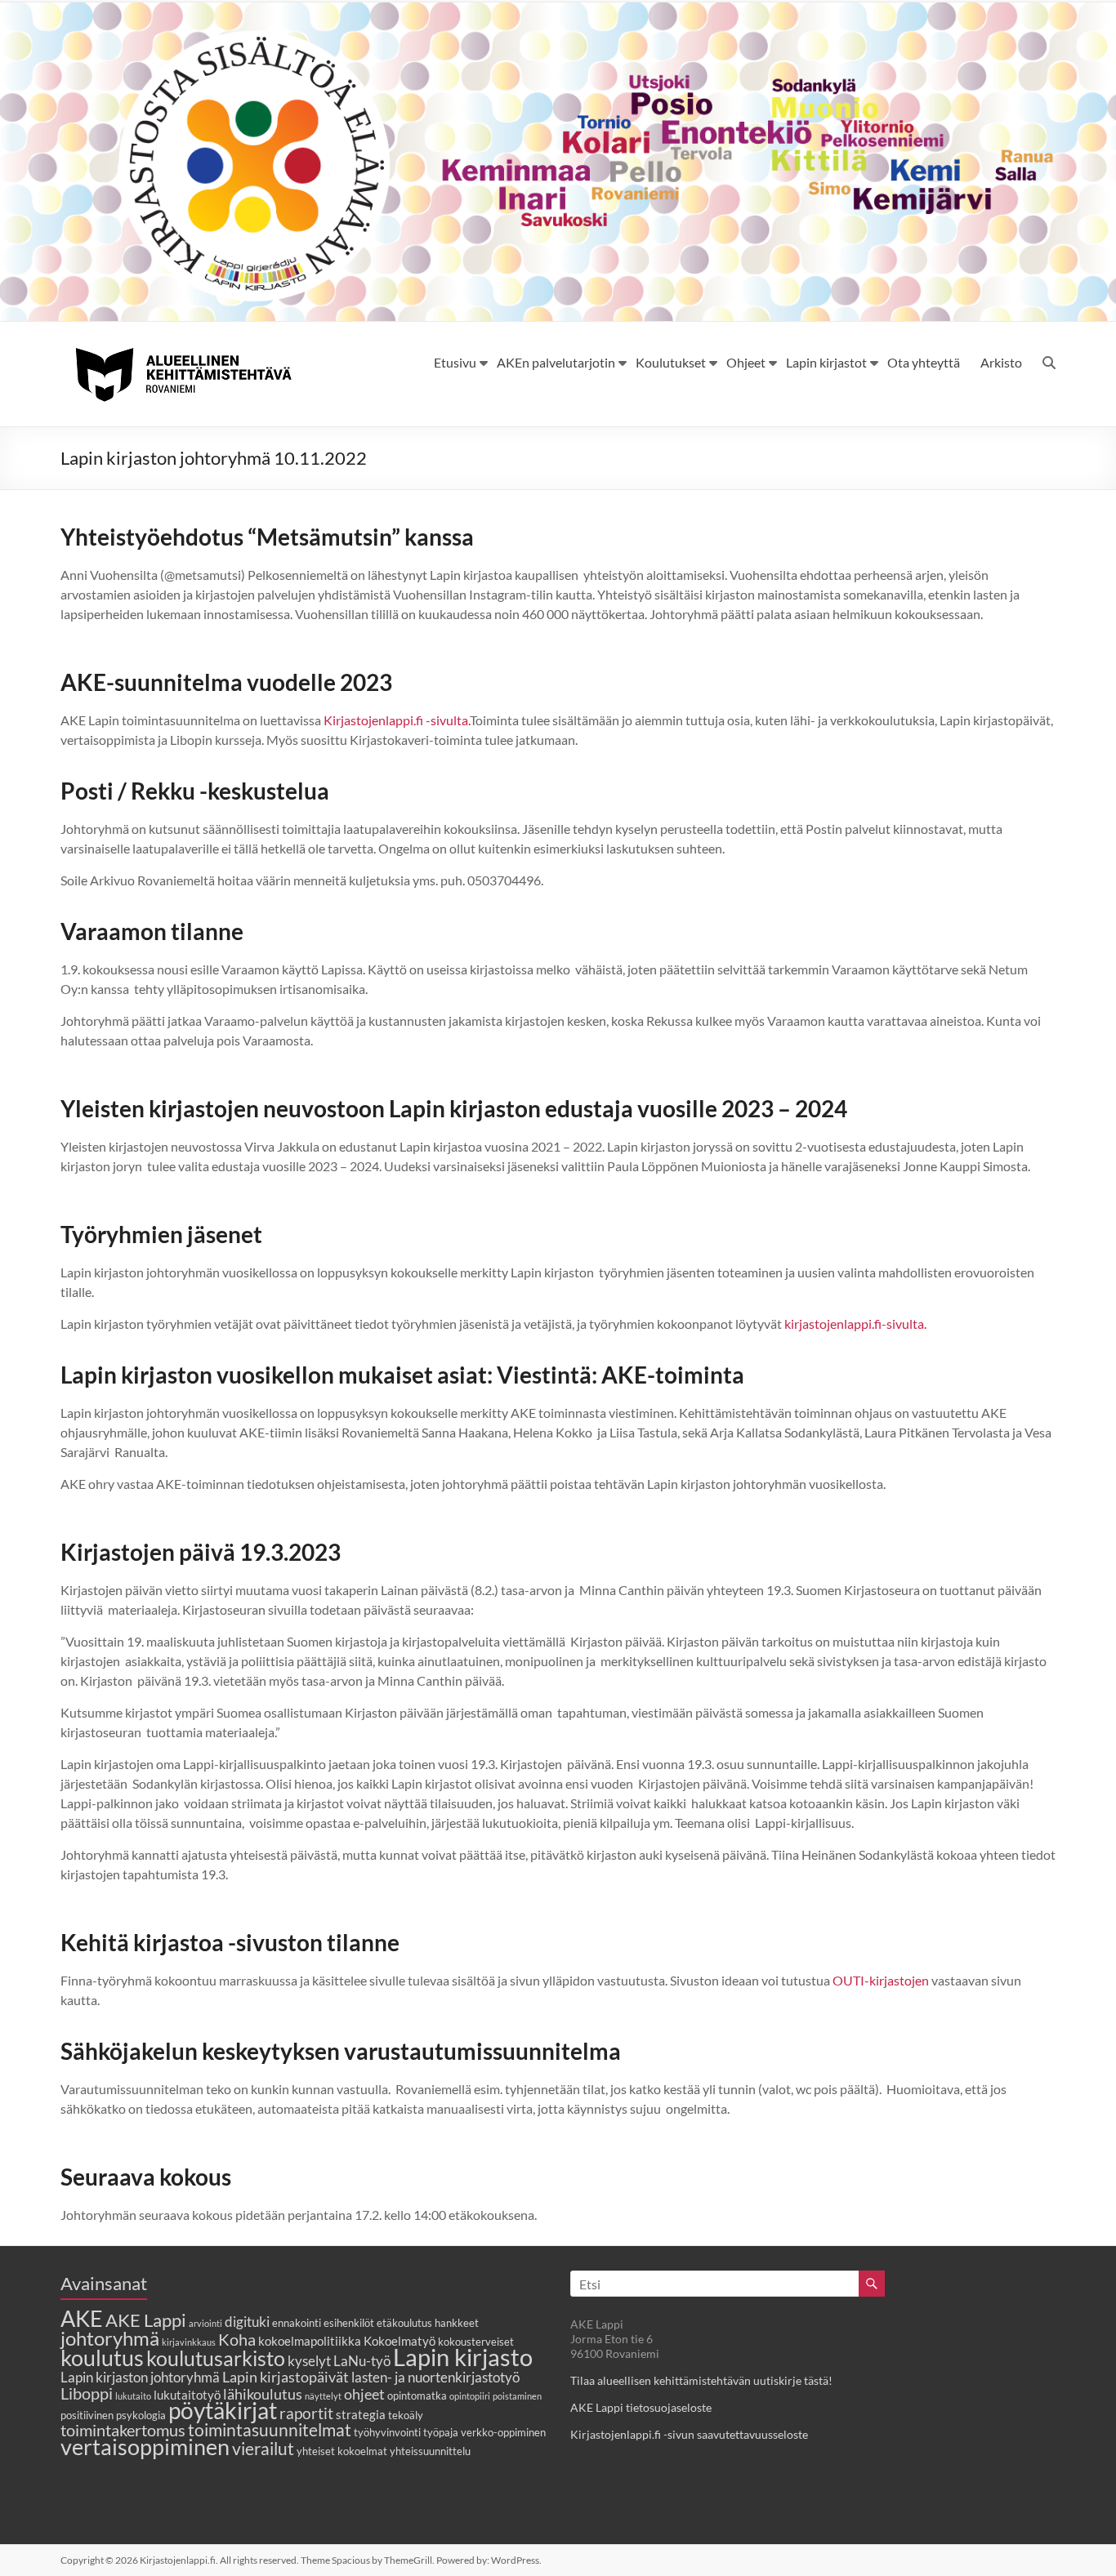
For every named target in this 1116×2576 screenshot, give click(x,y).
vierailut (263, 2448)
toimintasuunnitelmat (270, 2429)
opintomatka (417, 2396)
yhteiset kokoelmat (342, 2451)
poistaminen (517, 2396)
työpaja (441, 2432)
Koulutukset (671, 362)
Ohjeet (746, 362)
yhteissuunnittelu (430, 2451)
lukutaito (133, 2396)
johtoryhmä (110, 2338)
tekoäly (406, 2415)
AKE (82, 2319)
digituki (247, 2322)
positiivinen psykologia (113, 2415)
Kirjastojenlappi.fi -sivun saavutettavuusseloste (689, 2434)
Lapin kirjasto (463, 2357)
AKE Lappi (146, 2320)
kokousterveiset (476, 2342)
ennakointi (297, 2323)
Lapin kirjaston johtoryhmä (140, 2378)
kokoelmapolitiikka (310, 2341)
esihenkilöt (349, 2323)
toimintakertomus (123, 2430)
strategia (361, 2414)
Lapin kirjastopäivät (286, 2377)
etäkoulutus (404, 2323)
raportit (306, 2413)
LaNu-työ (362, 2361)
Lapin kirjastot (826, 362)
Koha (237, 2339)
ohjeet (364, 2394)
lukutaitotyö (187, 2395)
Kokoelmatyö (400, 2341)
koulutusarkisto (216, 2358)
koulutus (102, 2358)
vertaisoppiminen (145, 2447)
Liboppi (87, 2393)
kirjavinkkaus (189, 2342)
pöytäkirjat (223, 2411)
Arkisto (1001, 362)
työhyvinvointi (387, 2432)
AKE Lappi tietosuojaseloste (641, 2407)
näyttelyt (323, 2396)
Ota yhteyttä (924, 362)
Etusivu (455, 362)
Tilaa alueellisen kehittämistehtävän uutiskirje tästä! (701, 2380)
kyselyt (309, 2361)
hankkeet (457, 2323)
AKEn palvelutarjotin (556, 362)
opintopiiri (470, 2396)
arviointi (205, 2323)
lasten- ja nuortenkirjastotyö (435, 2378)
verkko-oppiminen (503, 2432)
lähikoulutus (263, 2394)
